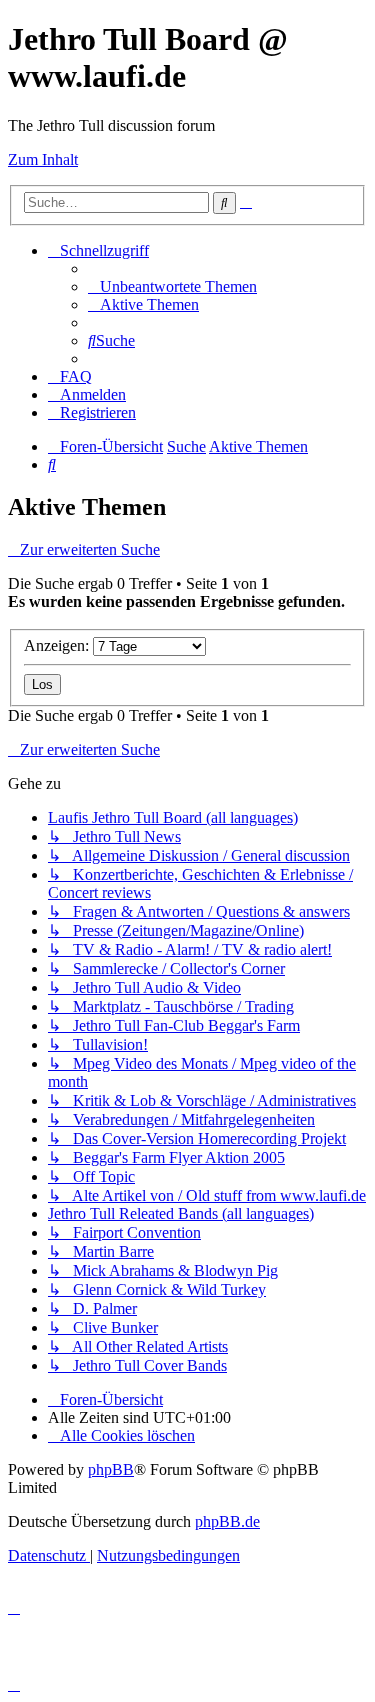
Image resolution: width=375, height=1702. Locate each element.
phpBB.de (227, 1521)
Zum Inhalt (43, 159)
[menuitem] (172, 286)
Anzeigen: (58, 645)
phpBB (111, 1469)
